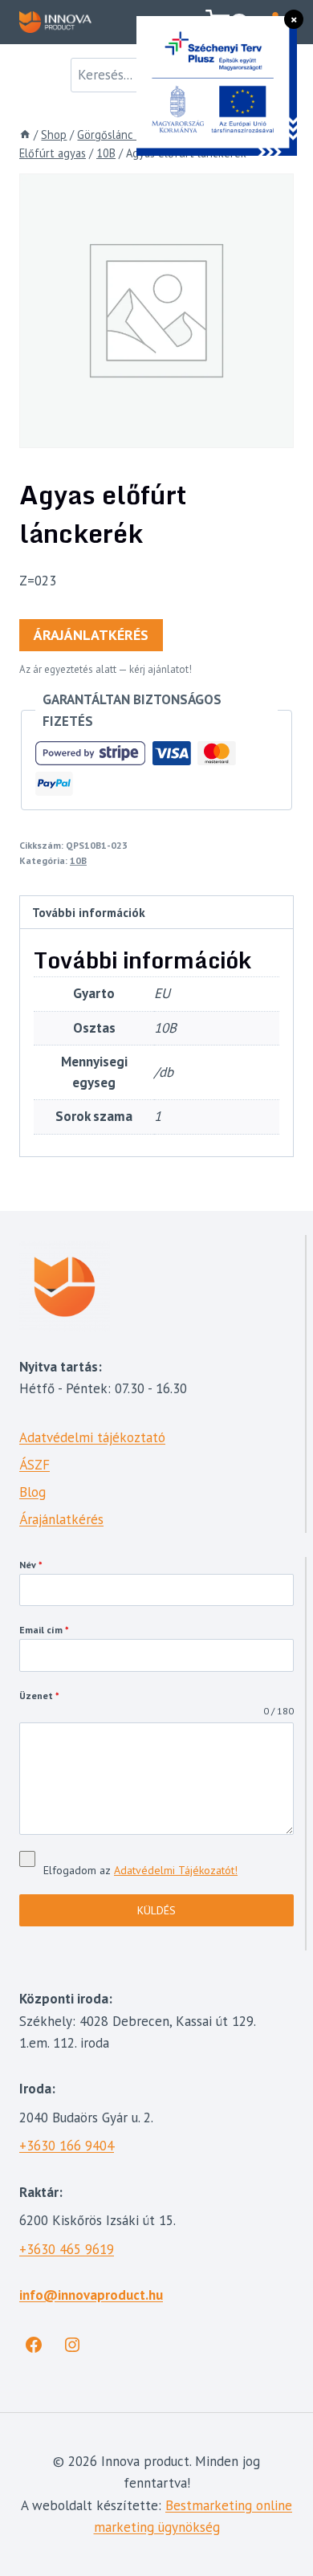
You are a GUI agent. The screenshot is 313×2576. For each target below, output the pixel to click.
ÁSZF (35, 1465)
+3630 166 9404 (67, 2146)
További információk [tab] (89, 912)
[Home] (25, 135)
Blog (33, 1492)
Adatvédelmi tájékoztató (92, 1437)
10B (78, 860)
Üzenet (39, 1696)
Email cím (44, 1630)
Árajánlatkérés (91, 635)
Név (31, 1565)
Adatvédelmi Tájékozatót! (176, 1870)
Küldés (156, 1910)
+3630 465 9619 (67, 2249)
